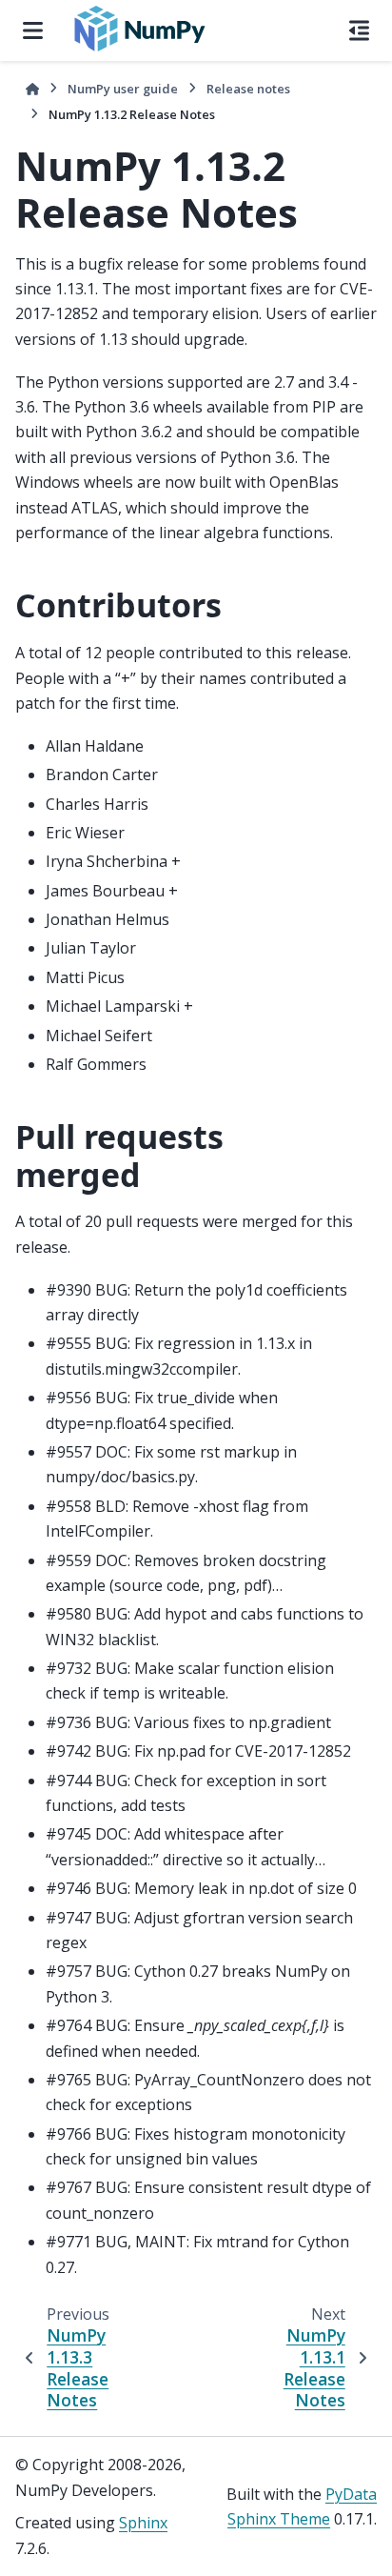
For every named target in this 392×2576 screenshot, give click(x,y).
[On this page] (359, 30)
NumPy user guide (123, 89)
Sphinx (143, 2523)
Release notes (248, 89)
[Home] (32, 89)
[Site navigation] (33, 30)
